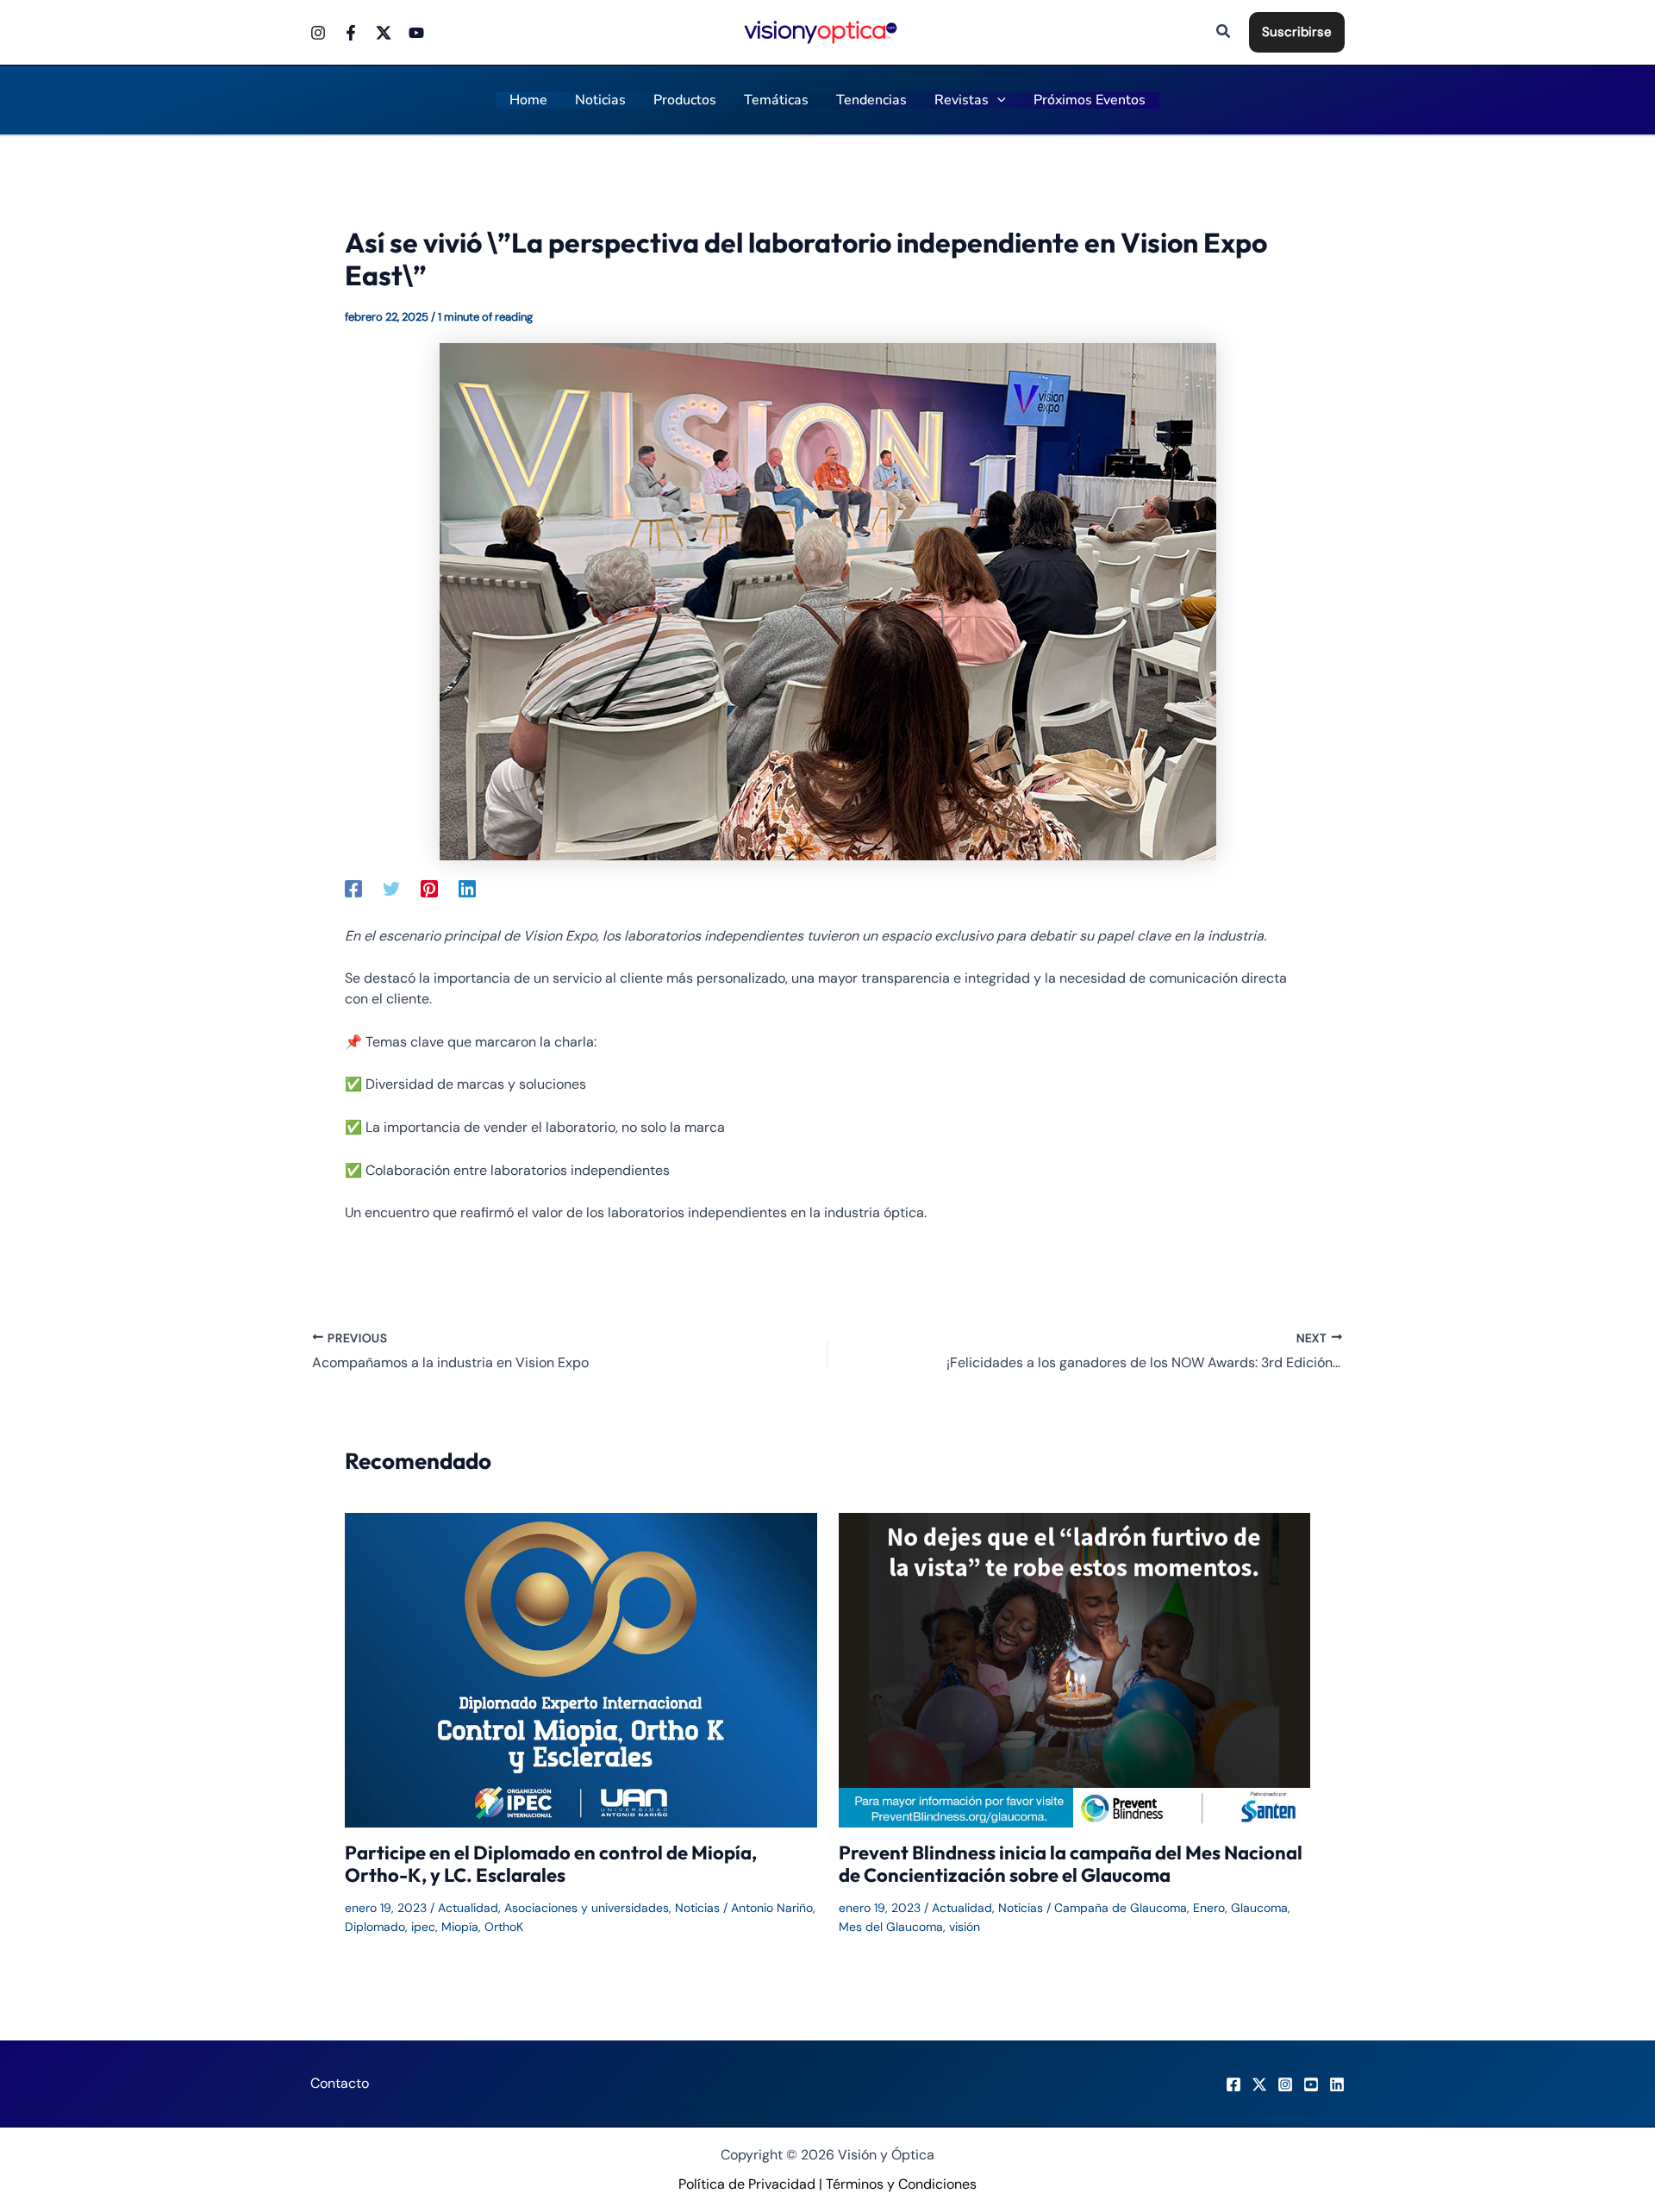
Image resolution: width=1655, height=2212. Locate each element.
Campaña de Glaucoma (1121, 1908)
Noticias (697, 1908)
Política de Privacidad (747, 2184)
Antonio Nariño (772, 1908)
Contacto (340, 2083)
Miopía (460, 1927)
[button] (1224, 32)
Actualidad (468, 1908)
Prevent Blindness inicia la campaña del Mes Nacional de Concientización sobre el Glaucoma (1071, 1864)
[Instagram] (318, 33)
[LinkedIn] (1337, 2084)
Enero (1209, 1908)
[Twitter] (384, 33)
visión (965, 1927)
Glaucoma (1259, 1908)
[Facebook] (351, 33)
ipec (423, 1927)
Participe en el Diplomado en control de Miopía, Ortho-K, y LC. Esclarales (551, 1864)
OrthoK (504, 1927)
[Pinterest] (429, 888)
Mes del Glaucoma (891, 1927)
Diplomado (375, 1927)
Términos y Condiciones (901, 2184)
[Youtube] (416, 33)
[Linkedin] (467, 888)
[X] (1259, 2084)
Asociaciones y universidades (587, 1908)
